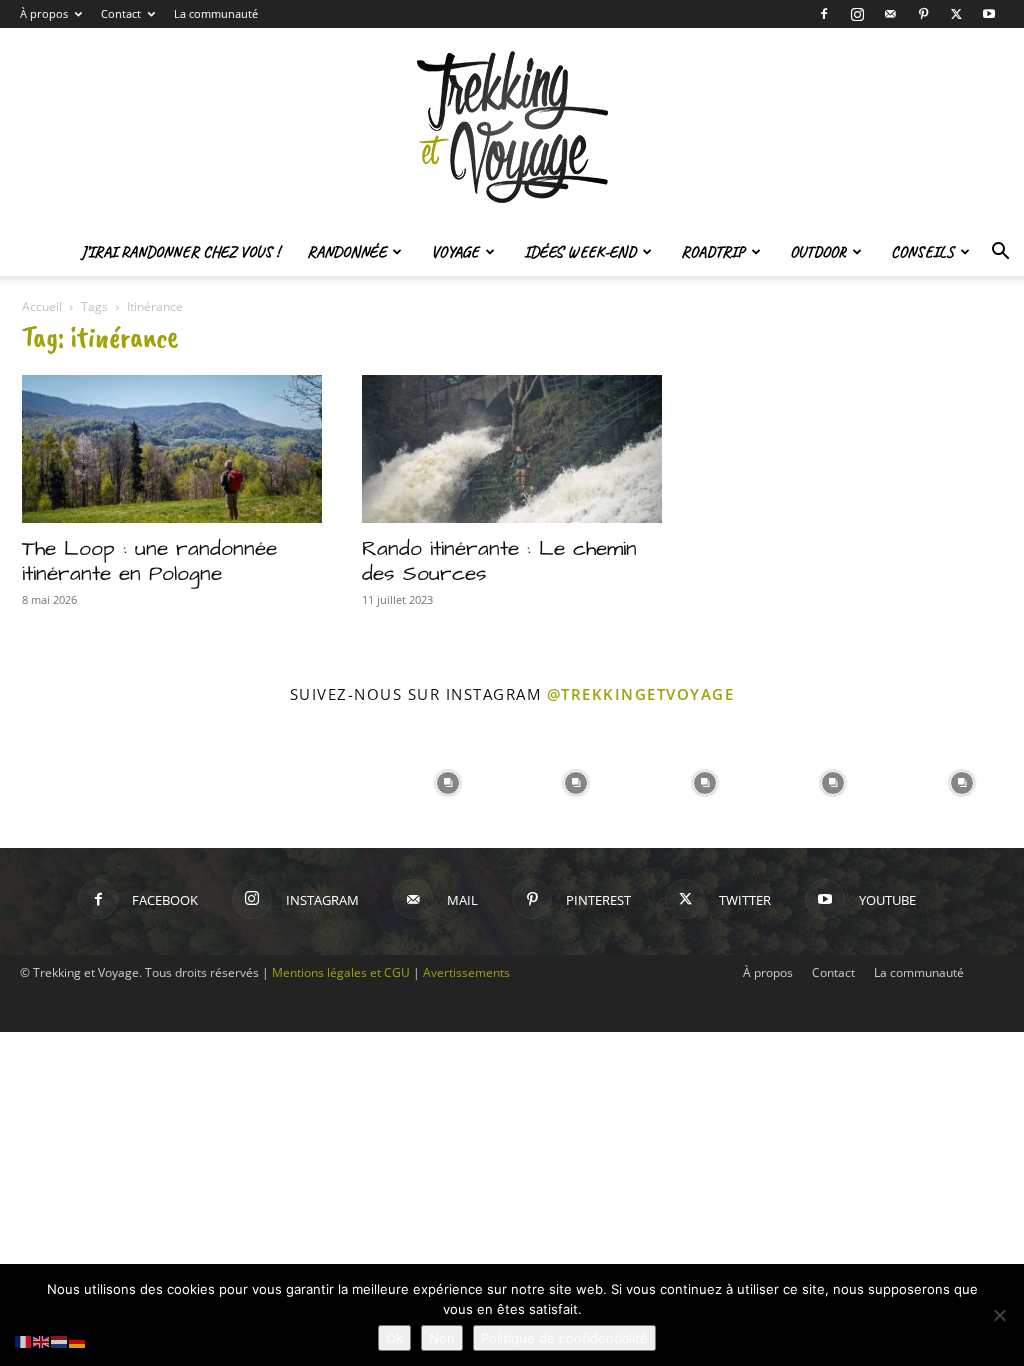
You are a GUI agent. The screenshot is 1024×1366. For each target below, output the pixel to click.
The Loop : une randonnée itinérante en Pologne (149, 561)
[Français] (24, 1340)
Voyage (455, 252)
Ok (394, 1338)
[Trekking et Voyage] (512, 128)
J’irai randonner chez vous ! (180, 252)
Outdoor (818, 252)
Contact (121, 13)
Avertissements (466, 972)
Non (442, 1338)
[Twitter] (956, 14)
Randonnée (346, 252)
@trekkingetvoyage (641, 694)
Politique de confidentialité (564, 1338)
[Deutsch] (78, 1340)
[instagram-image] (62, 781)
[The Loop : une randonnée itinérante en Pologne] (172, 449)
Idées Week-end (580, 252)
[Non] (999, 1315)
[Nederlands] (60, 1340)
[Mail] (890, 14)
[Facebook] (824, 14)
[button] (1000, 253)
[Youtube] (989, 14)
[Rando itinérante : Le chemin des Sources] (512, 449)
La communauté (216, 13)
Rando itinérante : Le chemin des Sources (499, 561)
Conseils (922, 252)
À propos (44, 13)
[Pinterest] (923, 14)
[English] (42, 1340)
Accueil (42, 306)
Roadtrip (713, 252)
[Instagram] (857, 14)
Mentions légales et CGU (341, 972)
